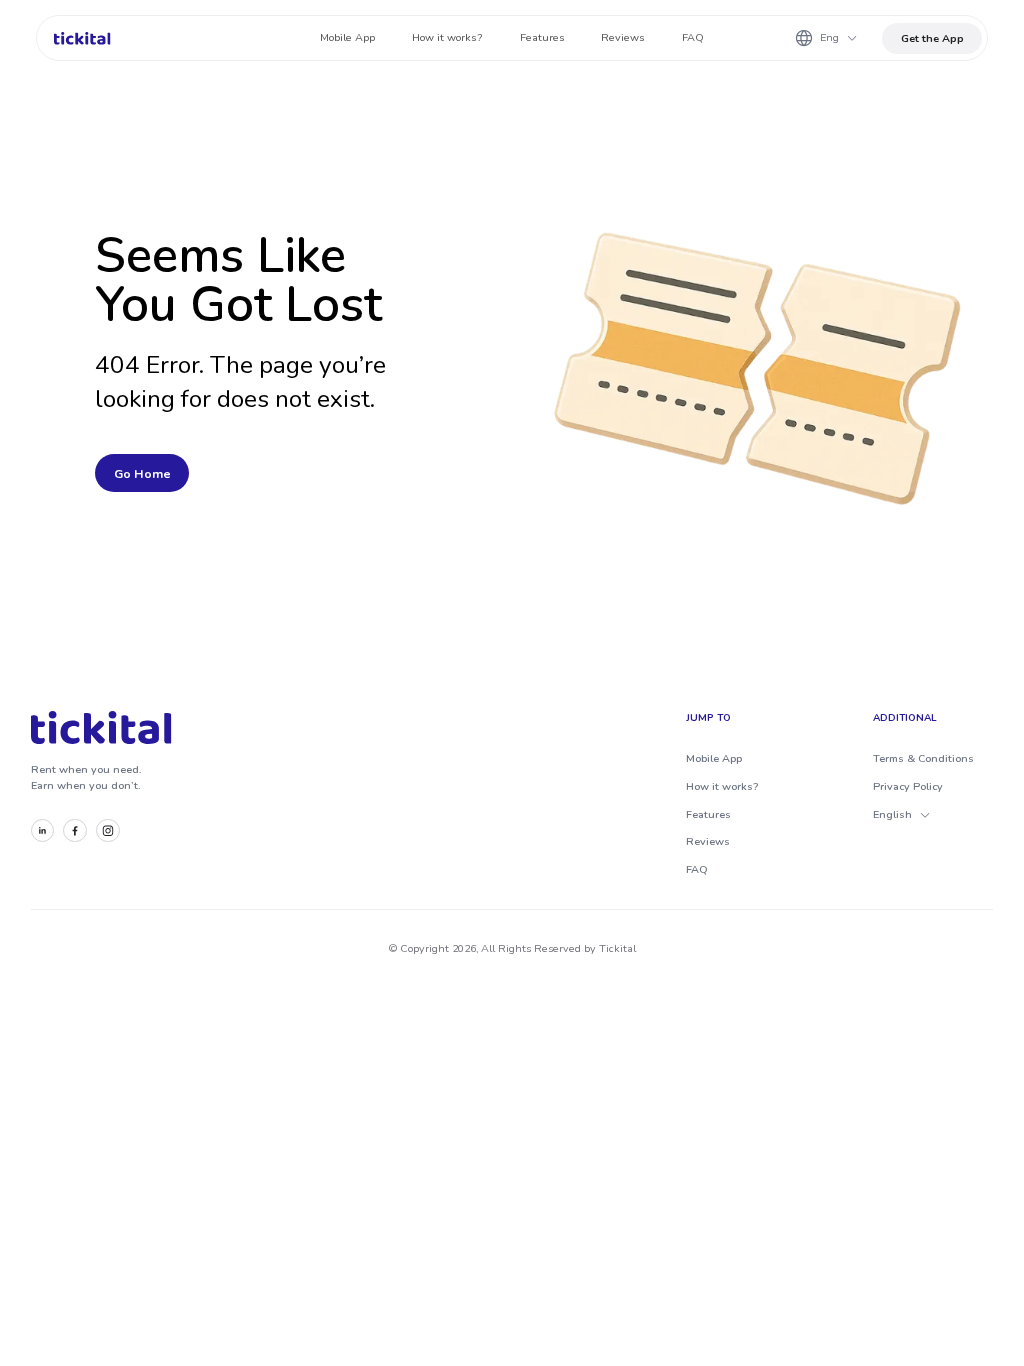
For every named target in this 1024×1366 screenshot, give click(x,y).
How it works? (722, 786)
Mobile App (714, 758)
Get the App (932, 38)
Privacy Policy (908, 786)
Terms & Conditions (923, 758)
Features (708, 814)
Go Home (142, 474)
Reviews (708, 841)
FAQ (697, 869)
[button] (826, 38)
